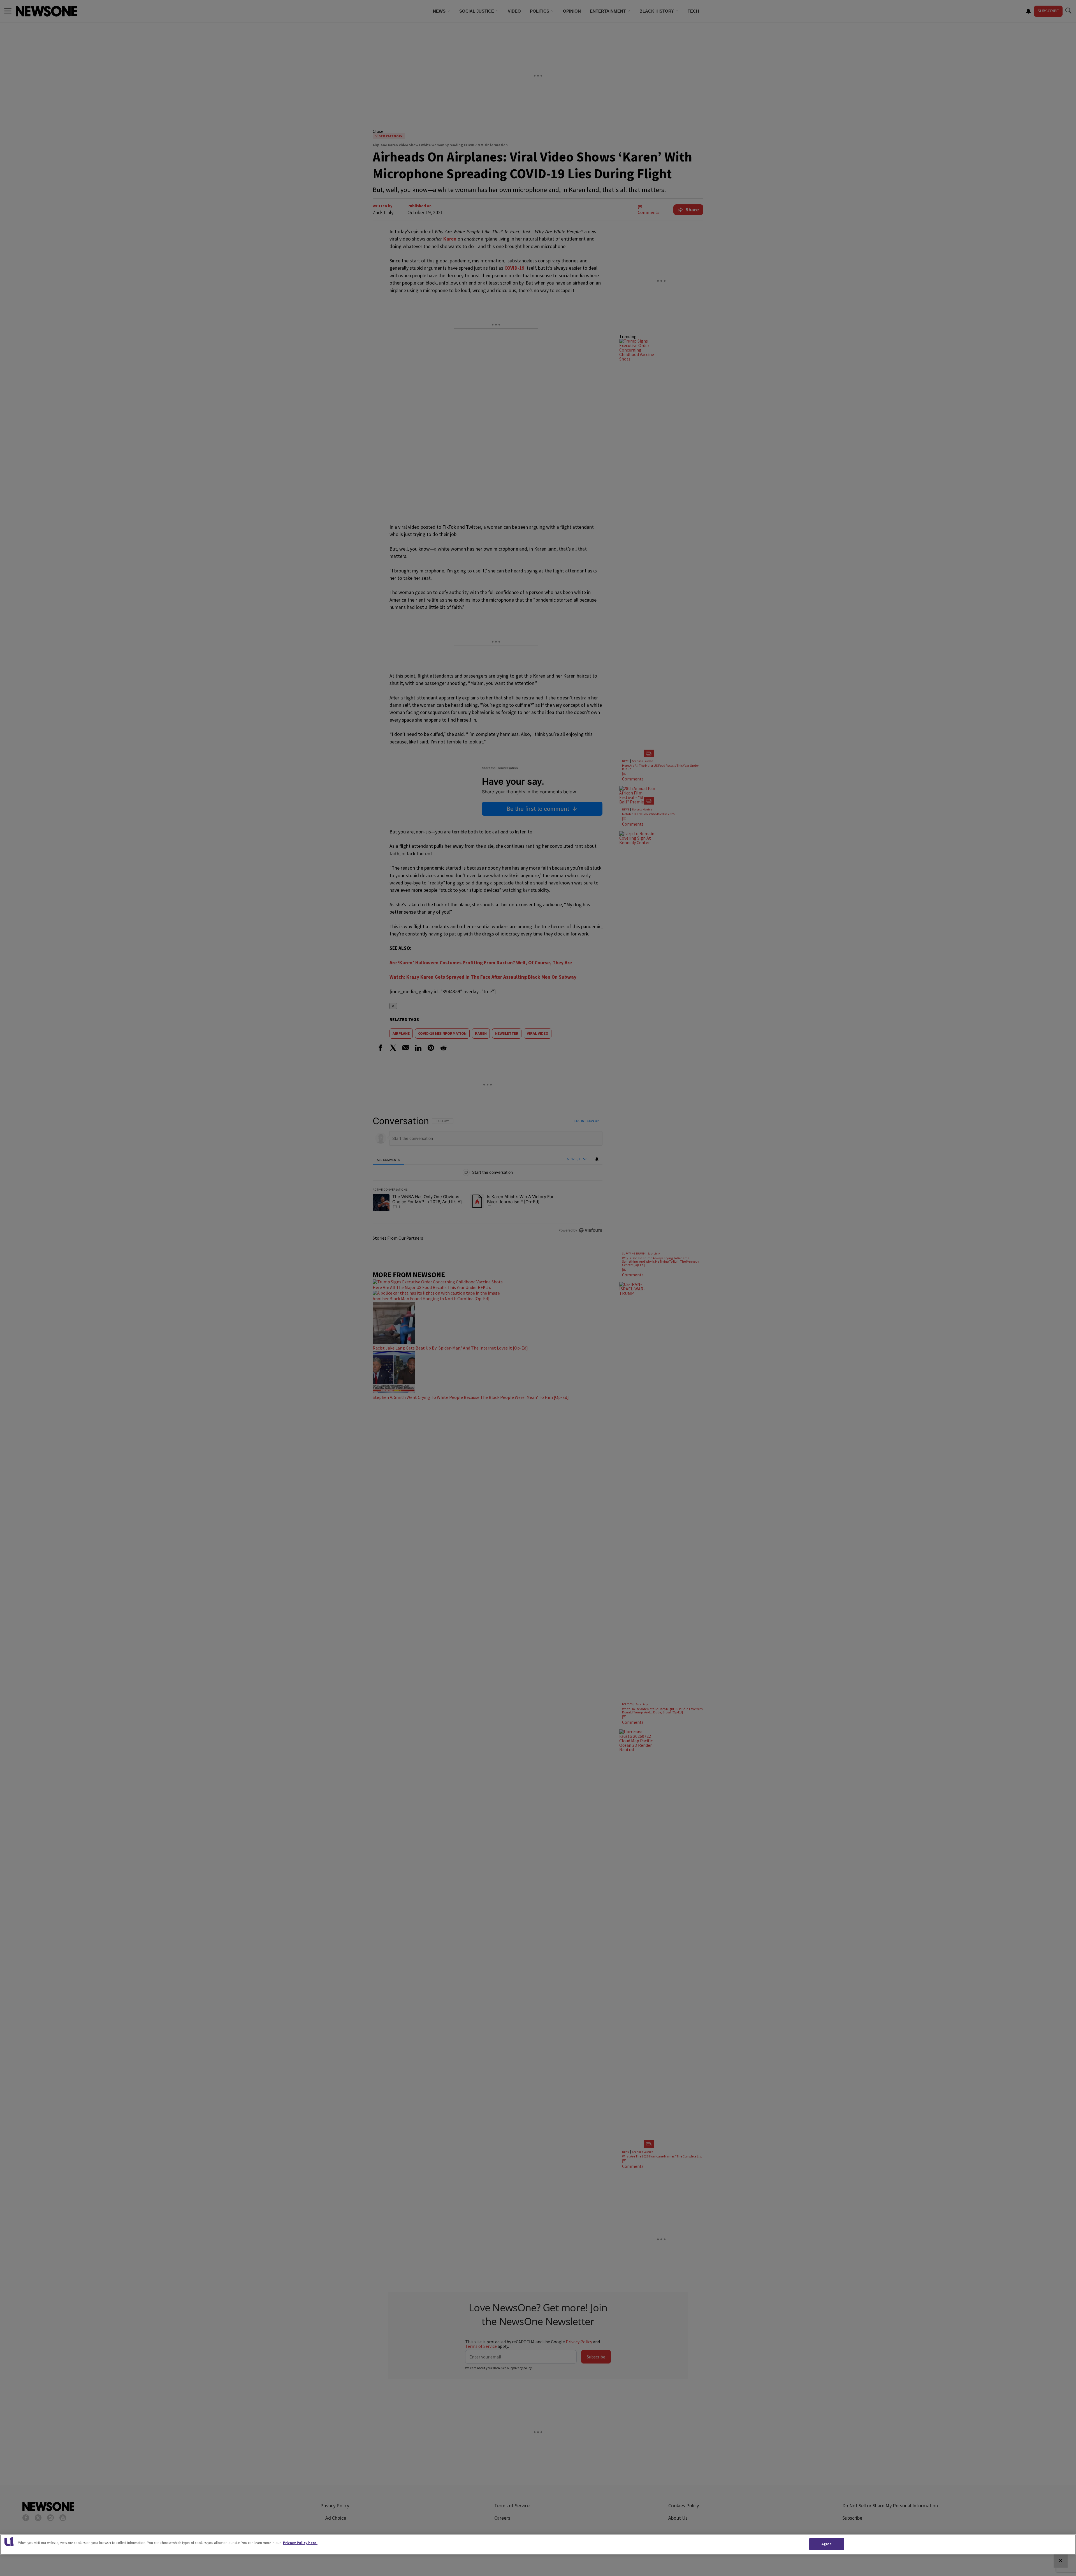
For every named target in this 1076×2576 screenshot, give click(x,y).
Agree (827, 2544)
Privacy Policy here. (300, 2543)
